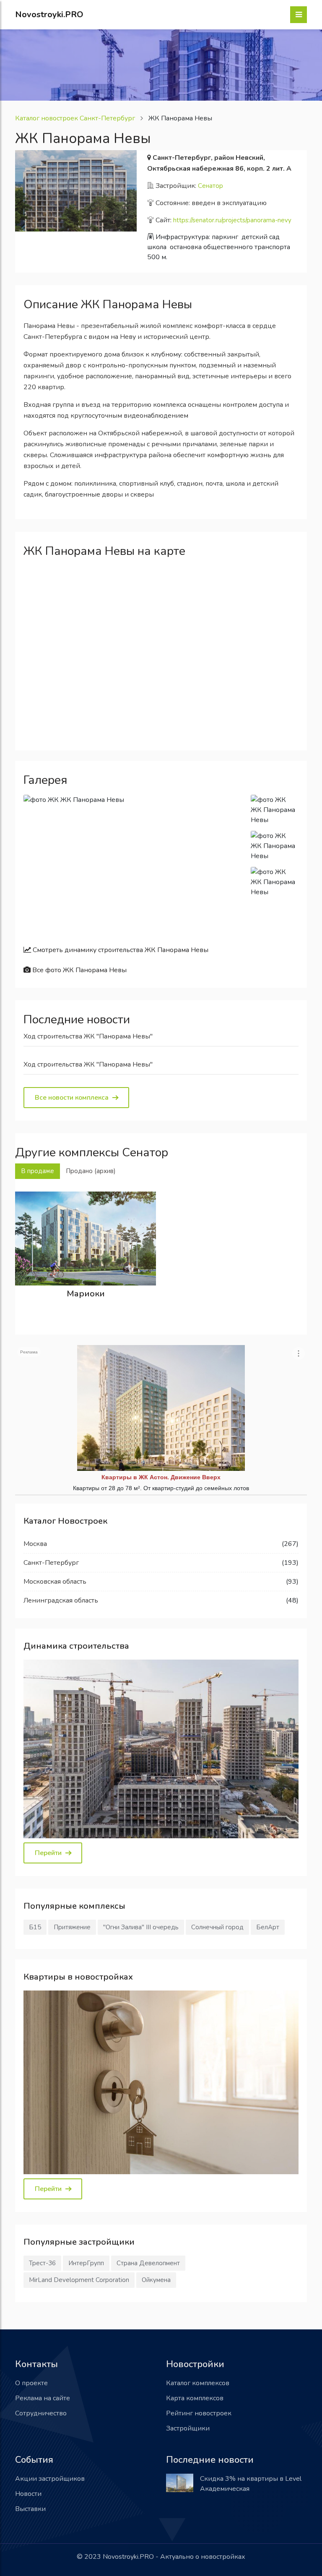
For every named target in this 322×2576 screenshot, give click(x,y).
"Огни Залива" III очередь (141, 1927)
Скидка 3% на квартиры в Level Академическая (251, 2484)
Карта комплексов (195, 2398)
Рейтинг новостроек (199, 2413)
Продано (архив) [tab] (91, 1171)
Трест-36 (42, 2263)
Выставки (30, 2509)
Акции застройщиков (50, 2479)
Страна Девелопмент (148, 2263)
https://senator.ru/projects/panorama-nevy (232, 220)
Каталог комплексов (198, 2383)
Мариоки (86, 1294)
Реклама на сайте (43, 2398)
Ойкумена (156, 2280)
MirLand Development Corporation (79, 2280)
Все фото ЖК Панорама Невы (79, 970)
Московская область (55, 1582)
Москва (35, 1544)
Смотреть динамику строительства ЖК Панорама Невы (120, 950)
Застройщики (188, 2428)
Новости (28, 2494)
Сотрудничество (41, 2413)
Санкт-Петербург (51, 1563)
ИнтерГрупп (86, 2263)
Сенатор (210, 186)
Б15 (35, 1927)
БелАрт (268, 1927)
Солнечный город (217, 1927)
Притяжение (72, 1927)
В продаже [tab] (38, 1171)
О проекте (31, 2383)
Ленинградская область (61, 1600)
